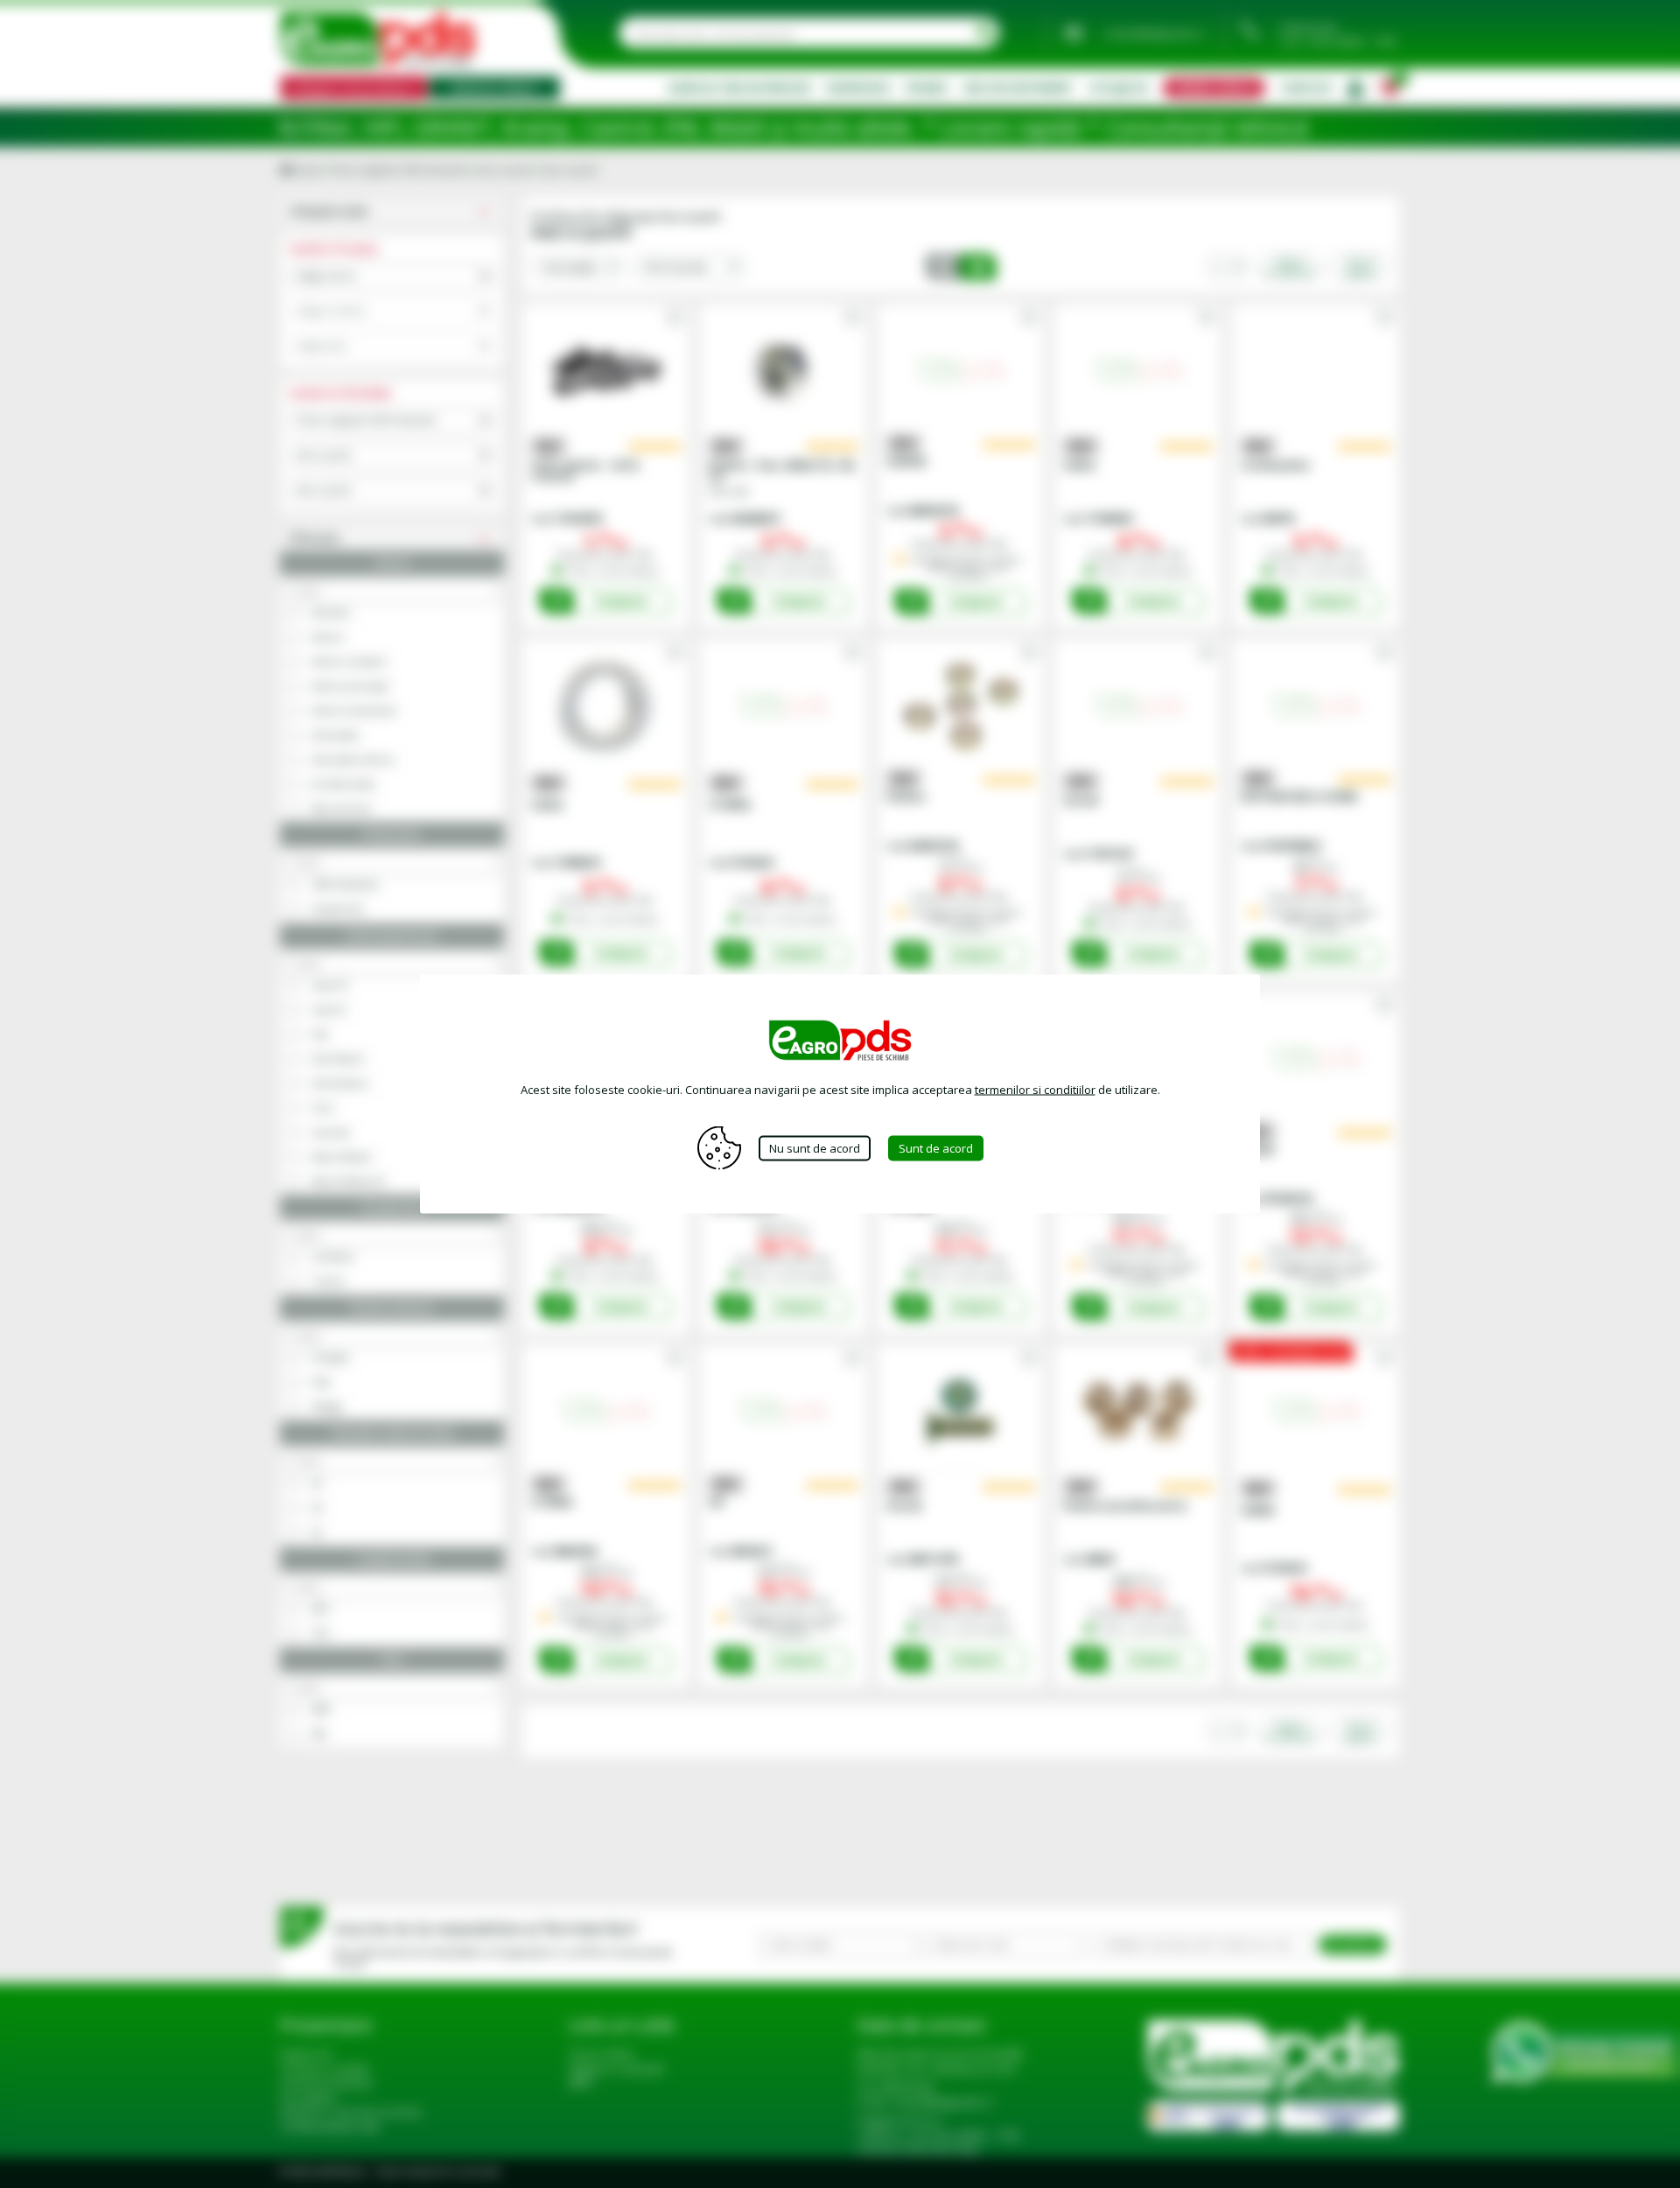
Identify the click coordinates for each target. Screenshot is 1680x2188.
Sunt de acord (936, 1147)
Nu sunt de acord (815, 1147)
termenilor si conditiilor (1035, 1090)
